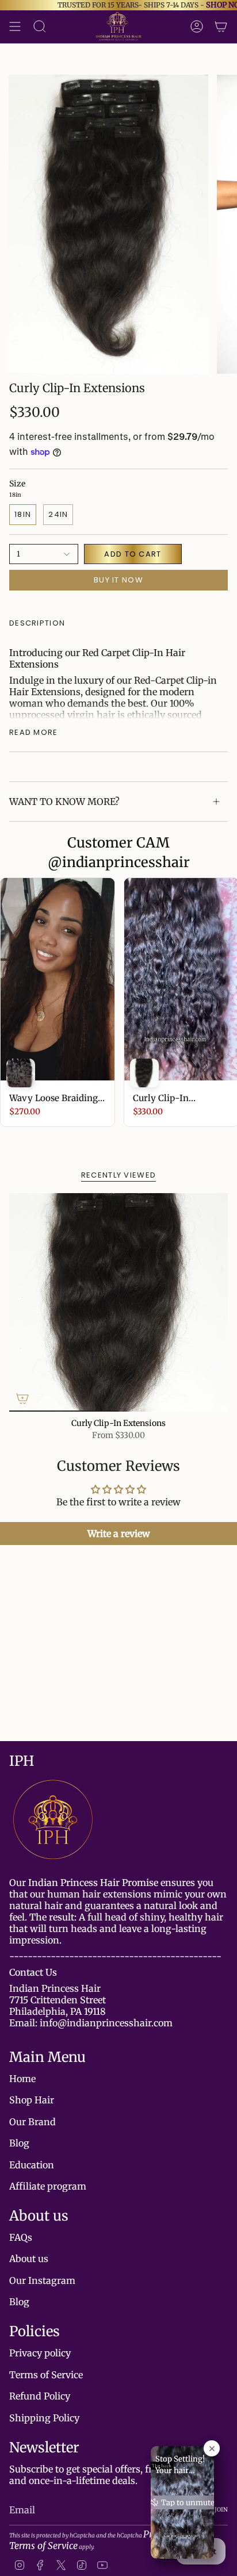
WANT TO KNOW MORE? (64, 802)
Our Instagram (42, 2280)
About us (29, 2259)
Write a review (119, 1534)
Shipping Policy (44, 2418)
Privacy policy (40, 2353)
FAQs (21, 2237)
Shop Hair (32, 2100)
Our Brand (33, 2122)
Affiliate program (48, 2186)
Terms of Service (46, 2375)
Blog (19, 2143)
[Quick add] (22, 1398)
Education (32, 2165)
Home (22, 2079)
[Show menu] (15, 27)
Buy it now (118, 580)
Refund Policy (40, 2396)
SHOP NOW (184, 5)
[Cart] (221, 27)
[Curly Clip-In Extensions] (118, 1302)
